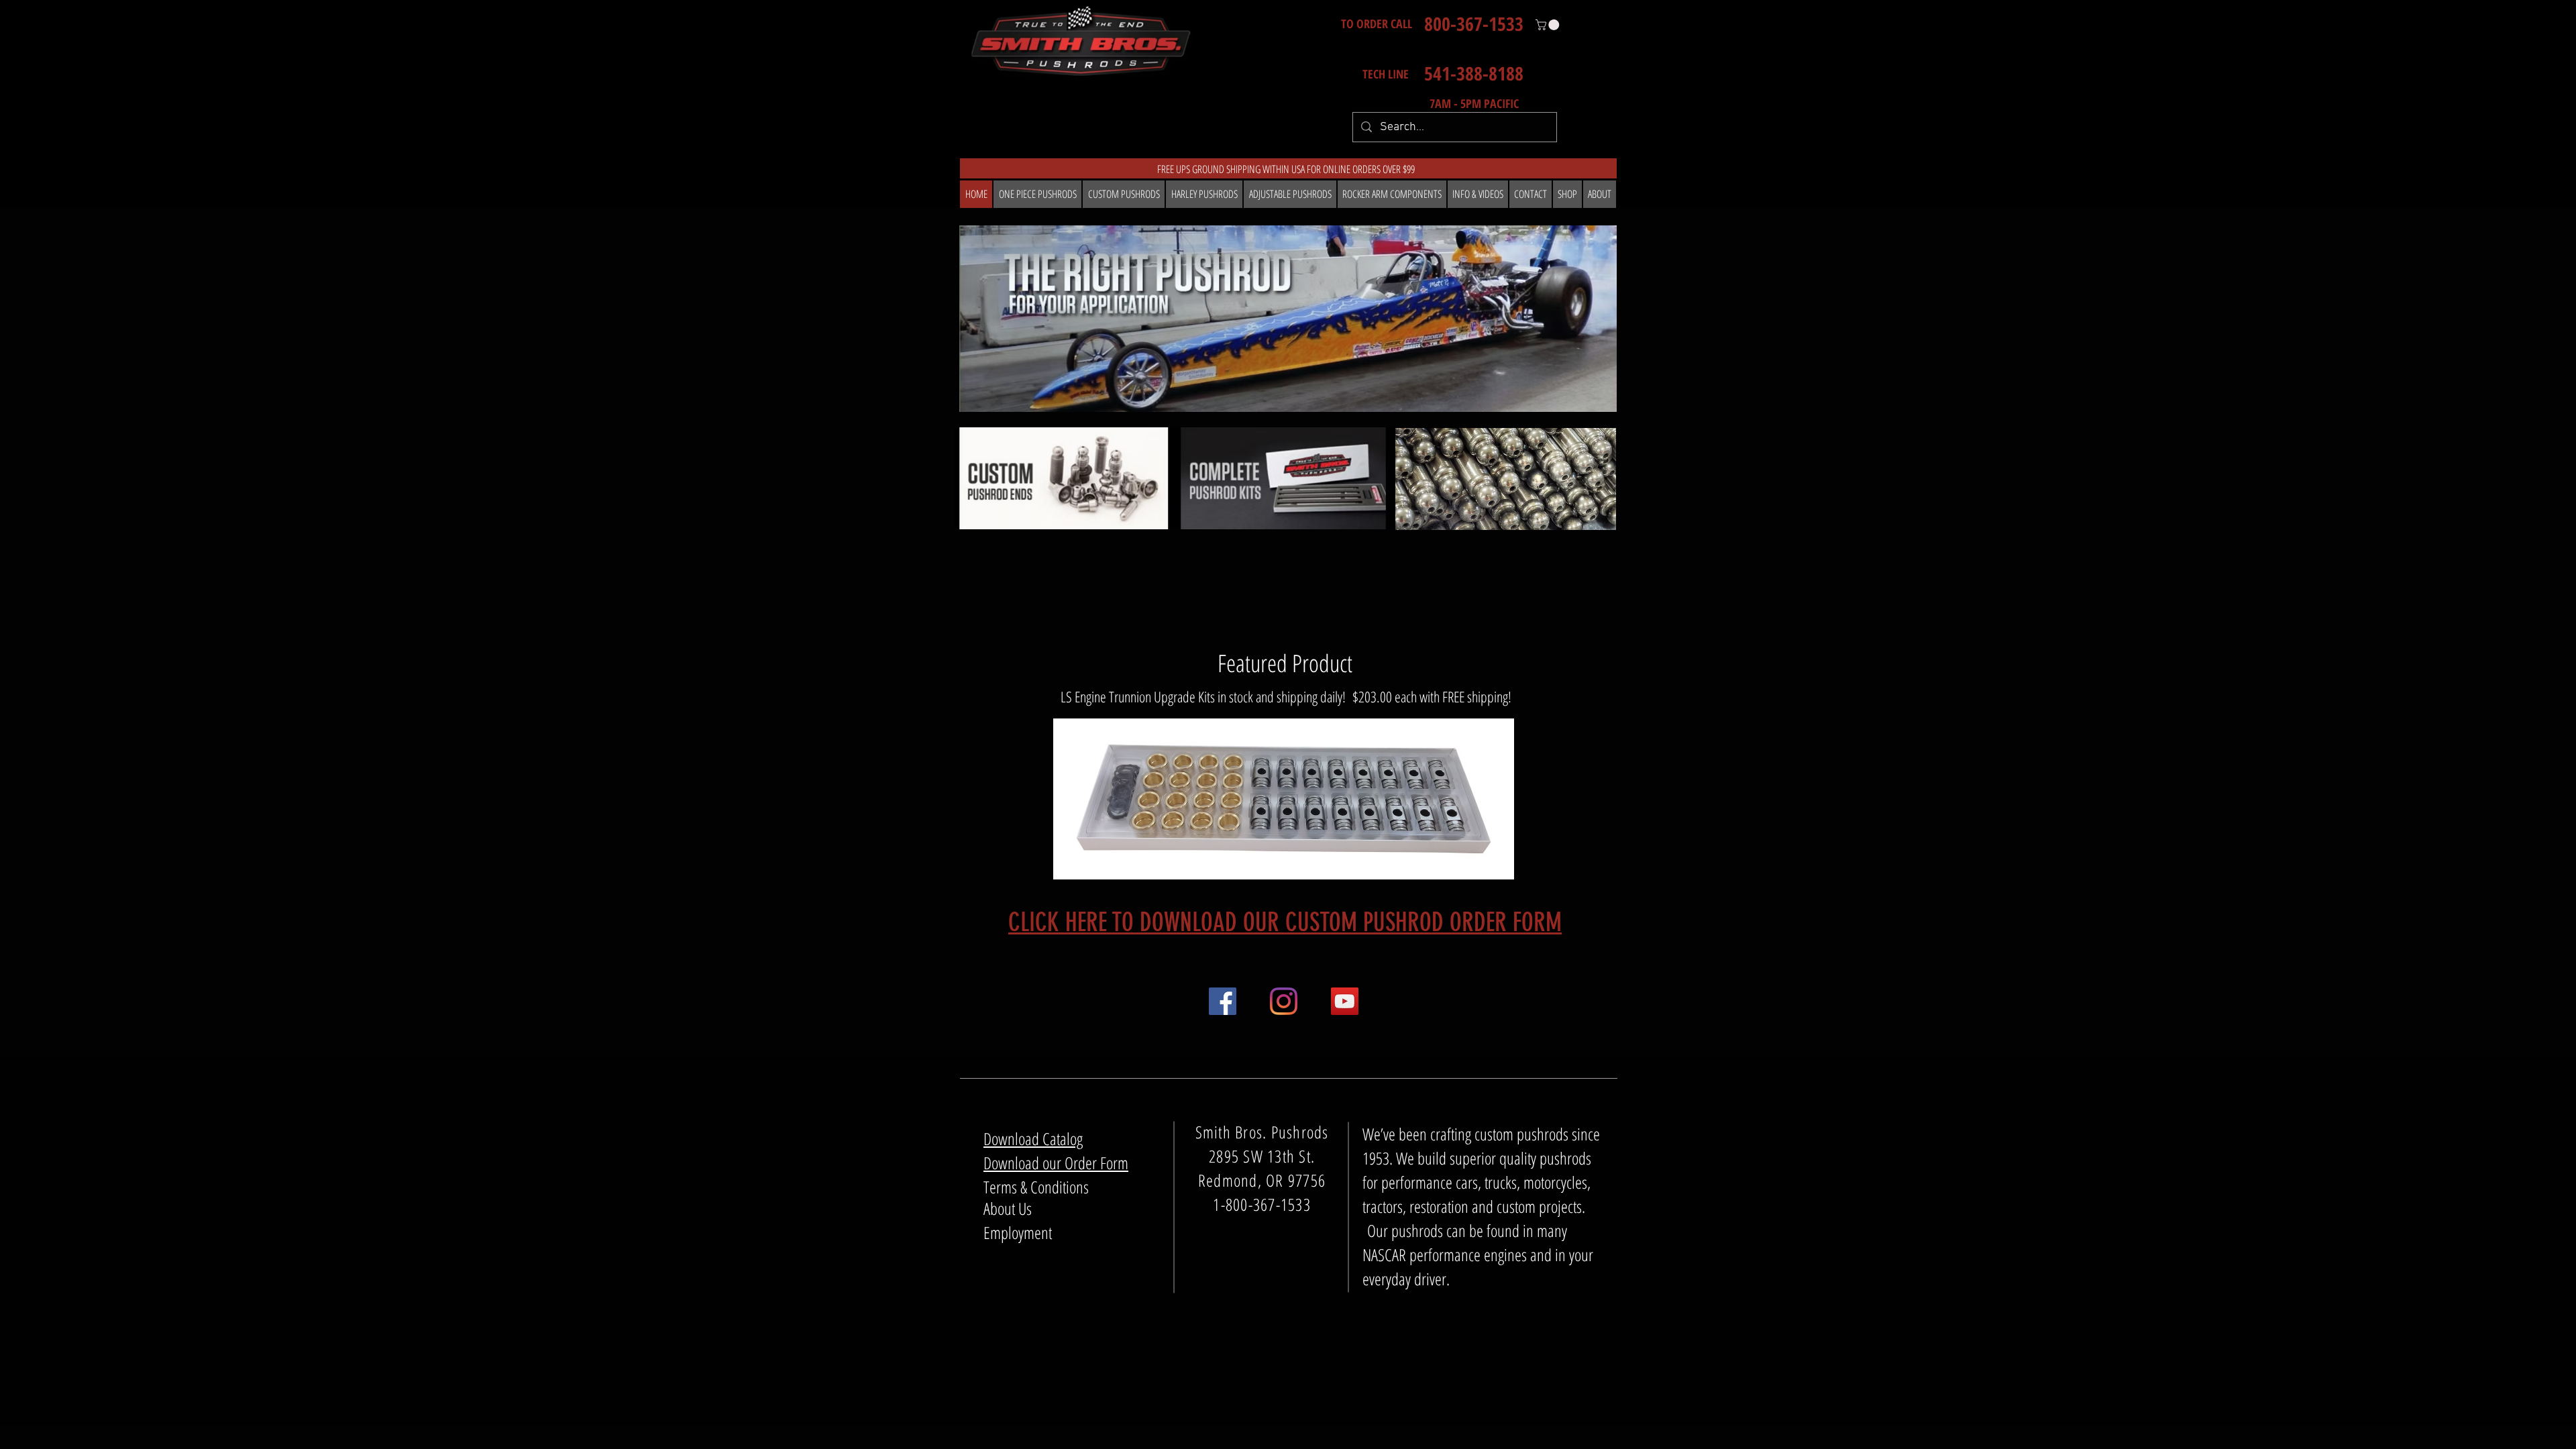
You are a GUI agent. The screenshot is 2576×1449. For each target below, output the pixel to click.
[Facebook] (1223, 1001)
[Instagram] (1284, 1001)
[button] (1549, 25)
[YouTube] (1345, 1001)
